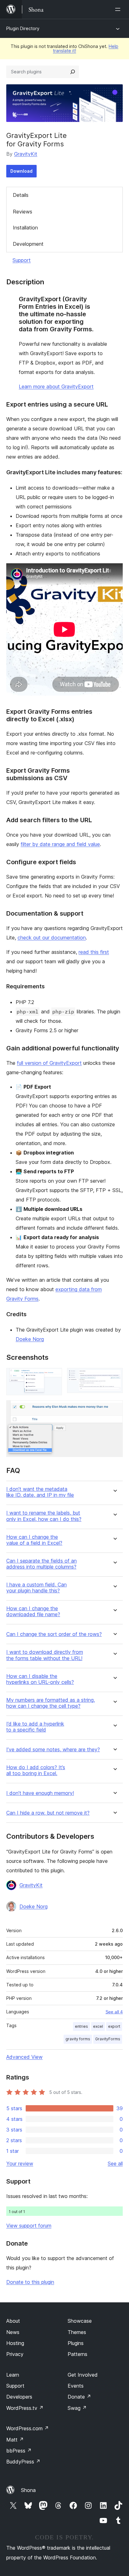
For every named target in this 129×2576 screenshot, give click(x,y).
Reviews (23, 212)
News (13, 2332)
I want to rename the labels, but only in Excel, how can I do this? (44, 1516)
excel (98, 2026)
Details (21, 195)
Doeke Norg (30, 1339)
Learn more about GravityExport (56, 386)
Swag (77, 2408)
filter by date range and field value (60, 844)
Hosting (15, 2343)
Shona (28, 2490)
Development (28, 244)
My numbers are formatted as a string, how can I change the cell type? (51, 1703)
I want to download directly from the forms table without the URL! (45, 1655)
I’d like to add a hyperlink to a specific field (35, 1727)
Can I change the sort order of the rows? (54, 1634)
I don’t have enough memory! (40, 1793)
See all (115, 2163)
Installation (25, 228)
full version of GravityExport (49, 1063)
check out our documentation (52, 938)
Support (22, 260)
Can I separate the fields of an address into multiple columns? (41, 1564)
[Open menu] (119, 9)
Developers (19, 2397)
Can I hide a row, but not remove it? (48, 1813)
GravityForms (108, 2039)
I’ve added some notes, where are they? (53, 1750)
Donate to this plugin (30, 2282)
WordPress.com (28, 2428)
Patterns (77, 2354)
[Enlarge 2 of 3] (114, 1376)
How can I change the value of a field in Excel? (34, 1540)
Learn (13, 2375)
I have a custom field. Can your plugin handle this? (36, 1588)
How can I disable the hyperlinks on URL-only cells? (40, 1679)
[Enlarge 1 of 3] (54, 1376)
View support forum (29, 2226)
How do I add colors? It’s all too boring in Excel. (36, 1770)
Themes (77, 2332)
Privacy (15, 2354)
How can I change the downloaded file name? (33, 1611)
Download (21, 171)
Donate (79, 2397)
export (114, 2026)
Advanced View (24, 2057)
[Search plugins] (73, 72)
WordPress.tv (25, 2408)
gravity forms (78, 2039)
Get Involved (83, 2375)
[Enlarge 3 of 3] (114, 1409)
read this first (94, 952)
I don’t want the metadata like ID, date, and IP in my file (40, 1492)
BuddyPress (23, 2462)
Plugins (76, 2343)
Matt (15, 2440)
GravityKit (26, 154)
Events (76, 2386)
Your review (20, 2163)
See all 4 (114, 2012)
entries (81, 2026)
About (13, 2321)
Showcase (80, 2321)
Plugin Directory (23, 28)
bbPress (19, 2451)
